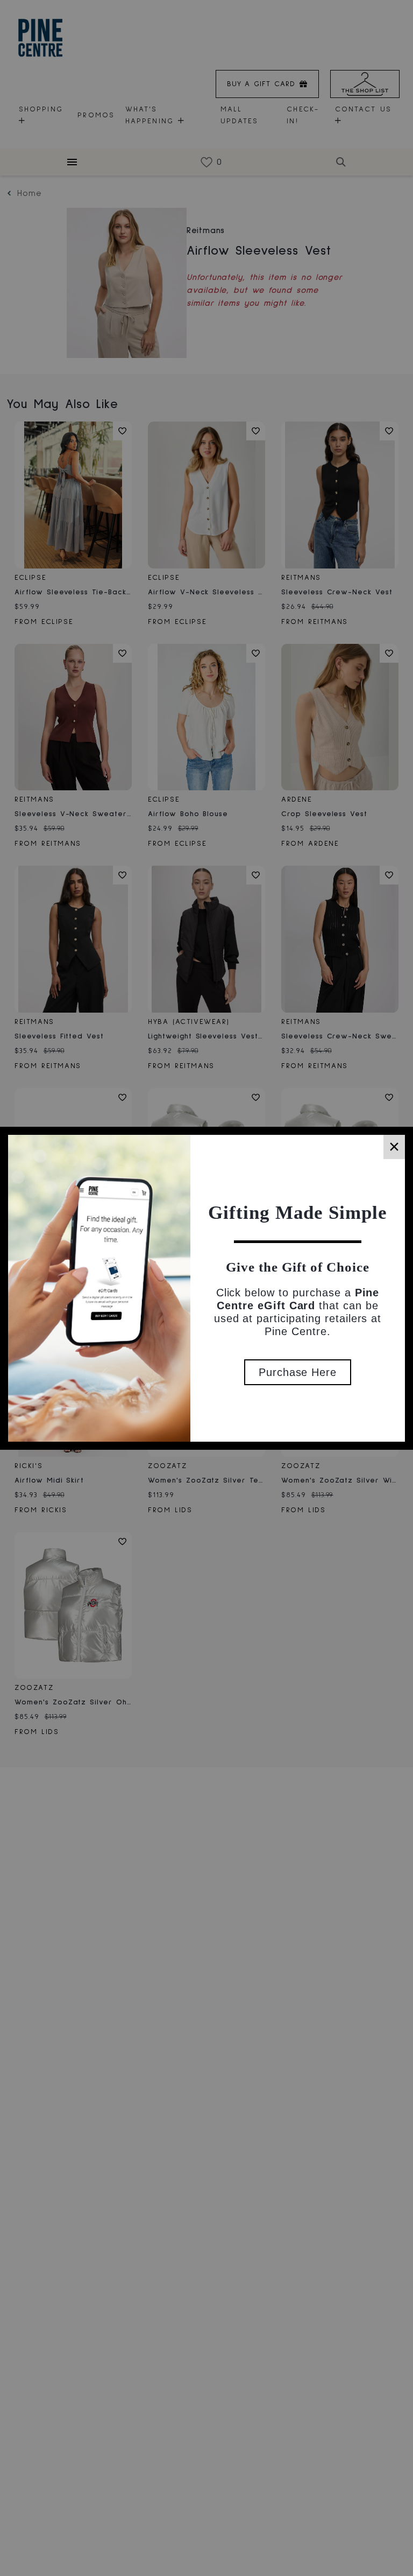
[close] (394, 1147)
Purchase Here (298, 1372)
